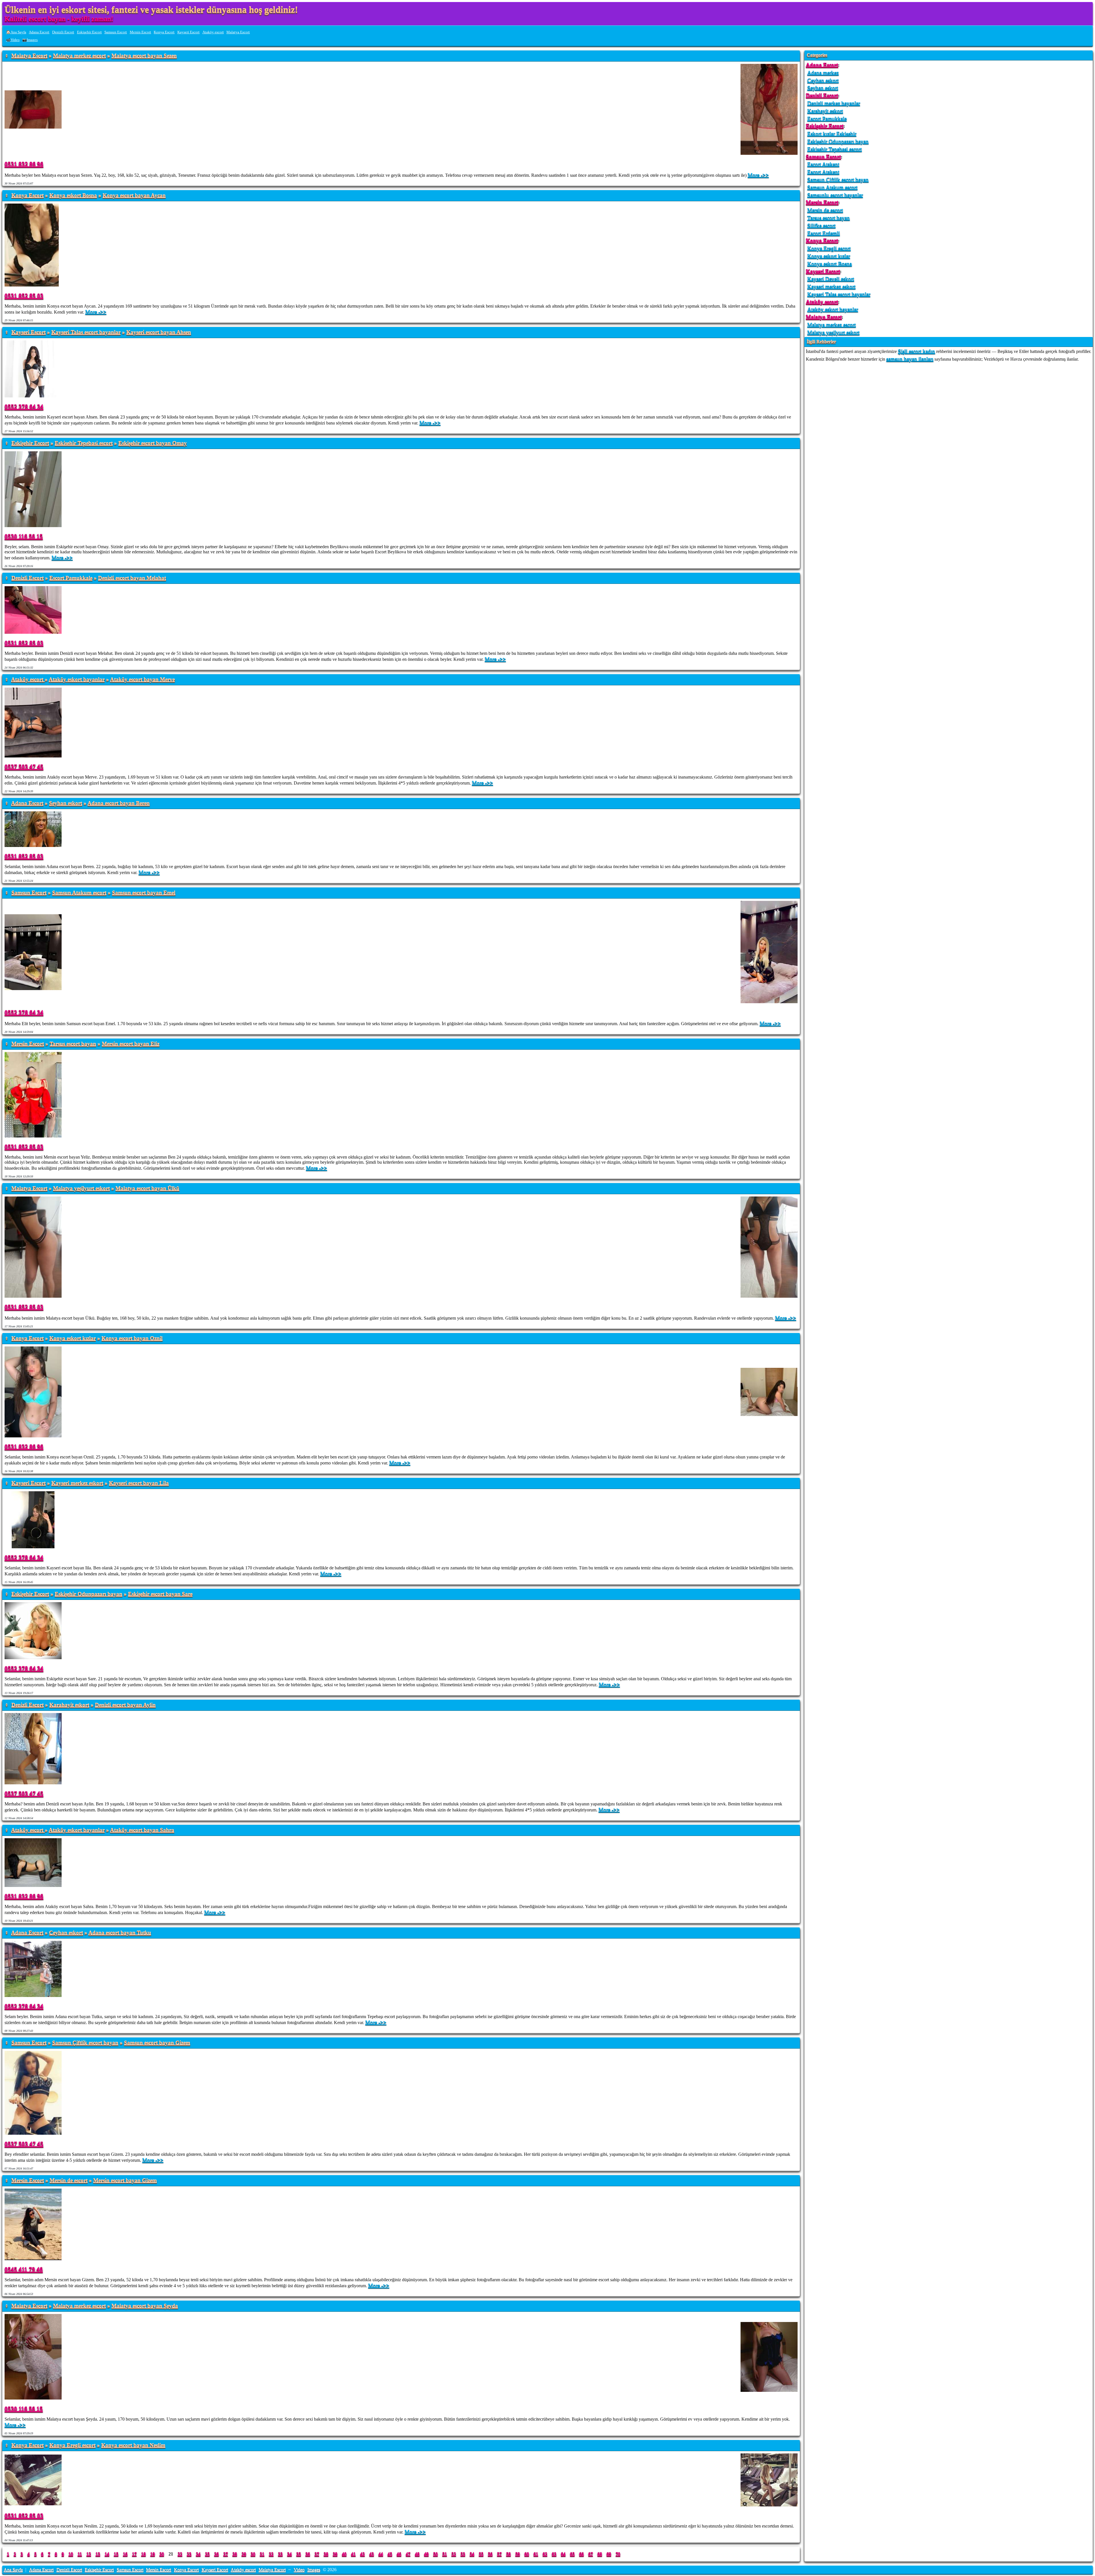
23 (189, 2554)
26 (216, 2554)
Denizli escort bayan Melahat (132, 578)
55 (481, 2554)
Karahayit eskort (69, 1705)
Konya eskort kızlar (73, 1338)
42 (362, 2554)
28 (235, 2554)
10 (71, 2554)
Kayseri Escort (188, 32)
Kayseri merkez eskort (77, 1483)
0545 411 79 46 (24, 2269)
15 (116, 2554)
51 (445, 2554)
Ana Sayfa (13, 2570)
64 (563, 2554)
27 (226, 2554)
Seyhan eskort (66, 803)
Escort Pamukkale (71, 578)
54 (472, 2554)
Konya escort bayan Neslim (133, 2445)
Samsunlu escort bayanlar (835, 195)
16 (125, 2554)
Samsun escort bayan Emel (144, 893)
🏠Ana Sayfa (16, 32)
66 (581, 2554)
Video (299, 2570)
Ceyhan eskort (66, 1933)
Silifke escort (821, 225)
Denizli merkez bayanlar (834, 103)
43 (372, 2554)
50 (435, 2554)
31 (262, 2554)
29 (244, 2554)
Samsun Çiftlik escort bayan (85, 2043)
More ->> (758, 175)
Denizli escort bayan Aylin (125, 1705)
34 (289, 2554)
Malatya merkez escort (79, 56)
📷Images (30, 40)
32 (271, 2554)
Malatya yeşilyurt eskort (81, 1188)
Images (314, 2570)
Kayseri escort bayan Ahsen (159, 332)
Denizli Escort (63, 32)
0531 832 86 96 (24, 164)
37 (317, 2554)
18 (143, 2554)
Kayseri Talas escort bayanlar (86, 332)
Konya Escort (164, 32)
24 (198, 2554)
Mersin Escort (140, 32)
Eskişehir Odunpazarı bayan (89, 1594)
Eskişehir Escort (89, 32)
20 (162, 2554)
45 (390, 2554)
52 (454, 2554)
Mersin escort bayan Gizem (125, 2180)
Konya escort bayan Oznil (132, 1338)
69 (609, 2554)
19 (153, 2554)
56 (490, 2554)
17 (134, 2554)
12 (89, 2554)
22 (180, 2554)
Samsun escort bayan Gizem (157, 2043)
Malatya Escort (238, 32)
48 (417, 2554)
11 (80, 2554)
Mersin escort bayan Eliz (131, 1044)
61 (536, 2554)
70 (618, 2554)
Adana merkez (823, 73)
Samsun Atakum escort (79, 893)
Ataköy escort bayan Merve (142, 679)
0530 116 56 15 (24, 536)
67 (591, 2554)
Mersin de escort (69, 2180)
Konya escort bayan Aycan (134, 195)
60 (527, 2554)
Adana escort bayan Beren (119, 803)
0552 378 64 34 (24, 406)
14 (107, 2554)
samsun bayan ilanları (910, 359)
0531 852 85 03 (24, 295)
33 (280, 2554)
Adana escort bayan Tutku (120, 1933)
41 (353, 2554)
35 (299, 2554)
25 (207, 2554)
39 (335, 2554)
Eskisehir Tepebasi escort (84, 443)
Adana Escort (39, 32)
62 (545, 2554)
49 (426, 2554)
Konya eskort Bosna (73, 195)
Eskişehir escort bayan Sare (160, 1594)
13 (98, 2554)
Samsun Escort (116, 32)
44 (381, 2554)
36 (308, 2554)
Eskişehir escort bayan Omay (153, 443)
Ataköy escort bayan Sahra (142, 1830)
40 (344, 2554)
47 (408, 2554)
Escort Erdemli (824, 233)
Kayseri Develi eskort (831, 279)
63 (554, 2554)
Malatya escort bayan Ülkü (147, 1188)
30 (253, 2554)
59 (518, 2554)
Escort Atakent (823, 164)
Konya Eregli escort (72, 2445)
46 (399, 2554)
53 (463, 2554)
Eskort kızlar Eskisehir (832, 134)
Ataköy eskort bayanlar (77, 679)
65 (572, 2554)
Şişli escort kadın (916, 351)
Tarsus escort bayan (73, 1044)
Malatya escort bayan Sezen (144, 56)
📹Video (13, 40)
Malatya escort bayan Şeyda (145, 2306)
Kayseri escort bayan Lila (139, 1483)
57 (499, 2554)
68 (600, 2554)
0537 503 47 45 (24, 766)
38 (326, 2554)
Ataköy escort (213, 32)
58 (508, 2554)
